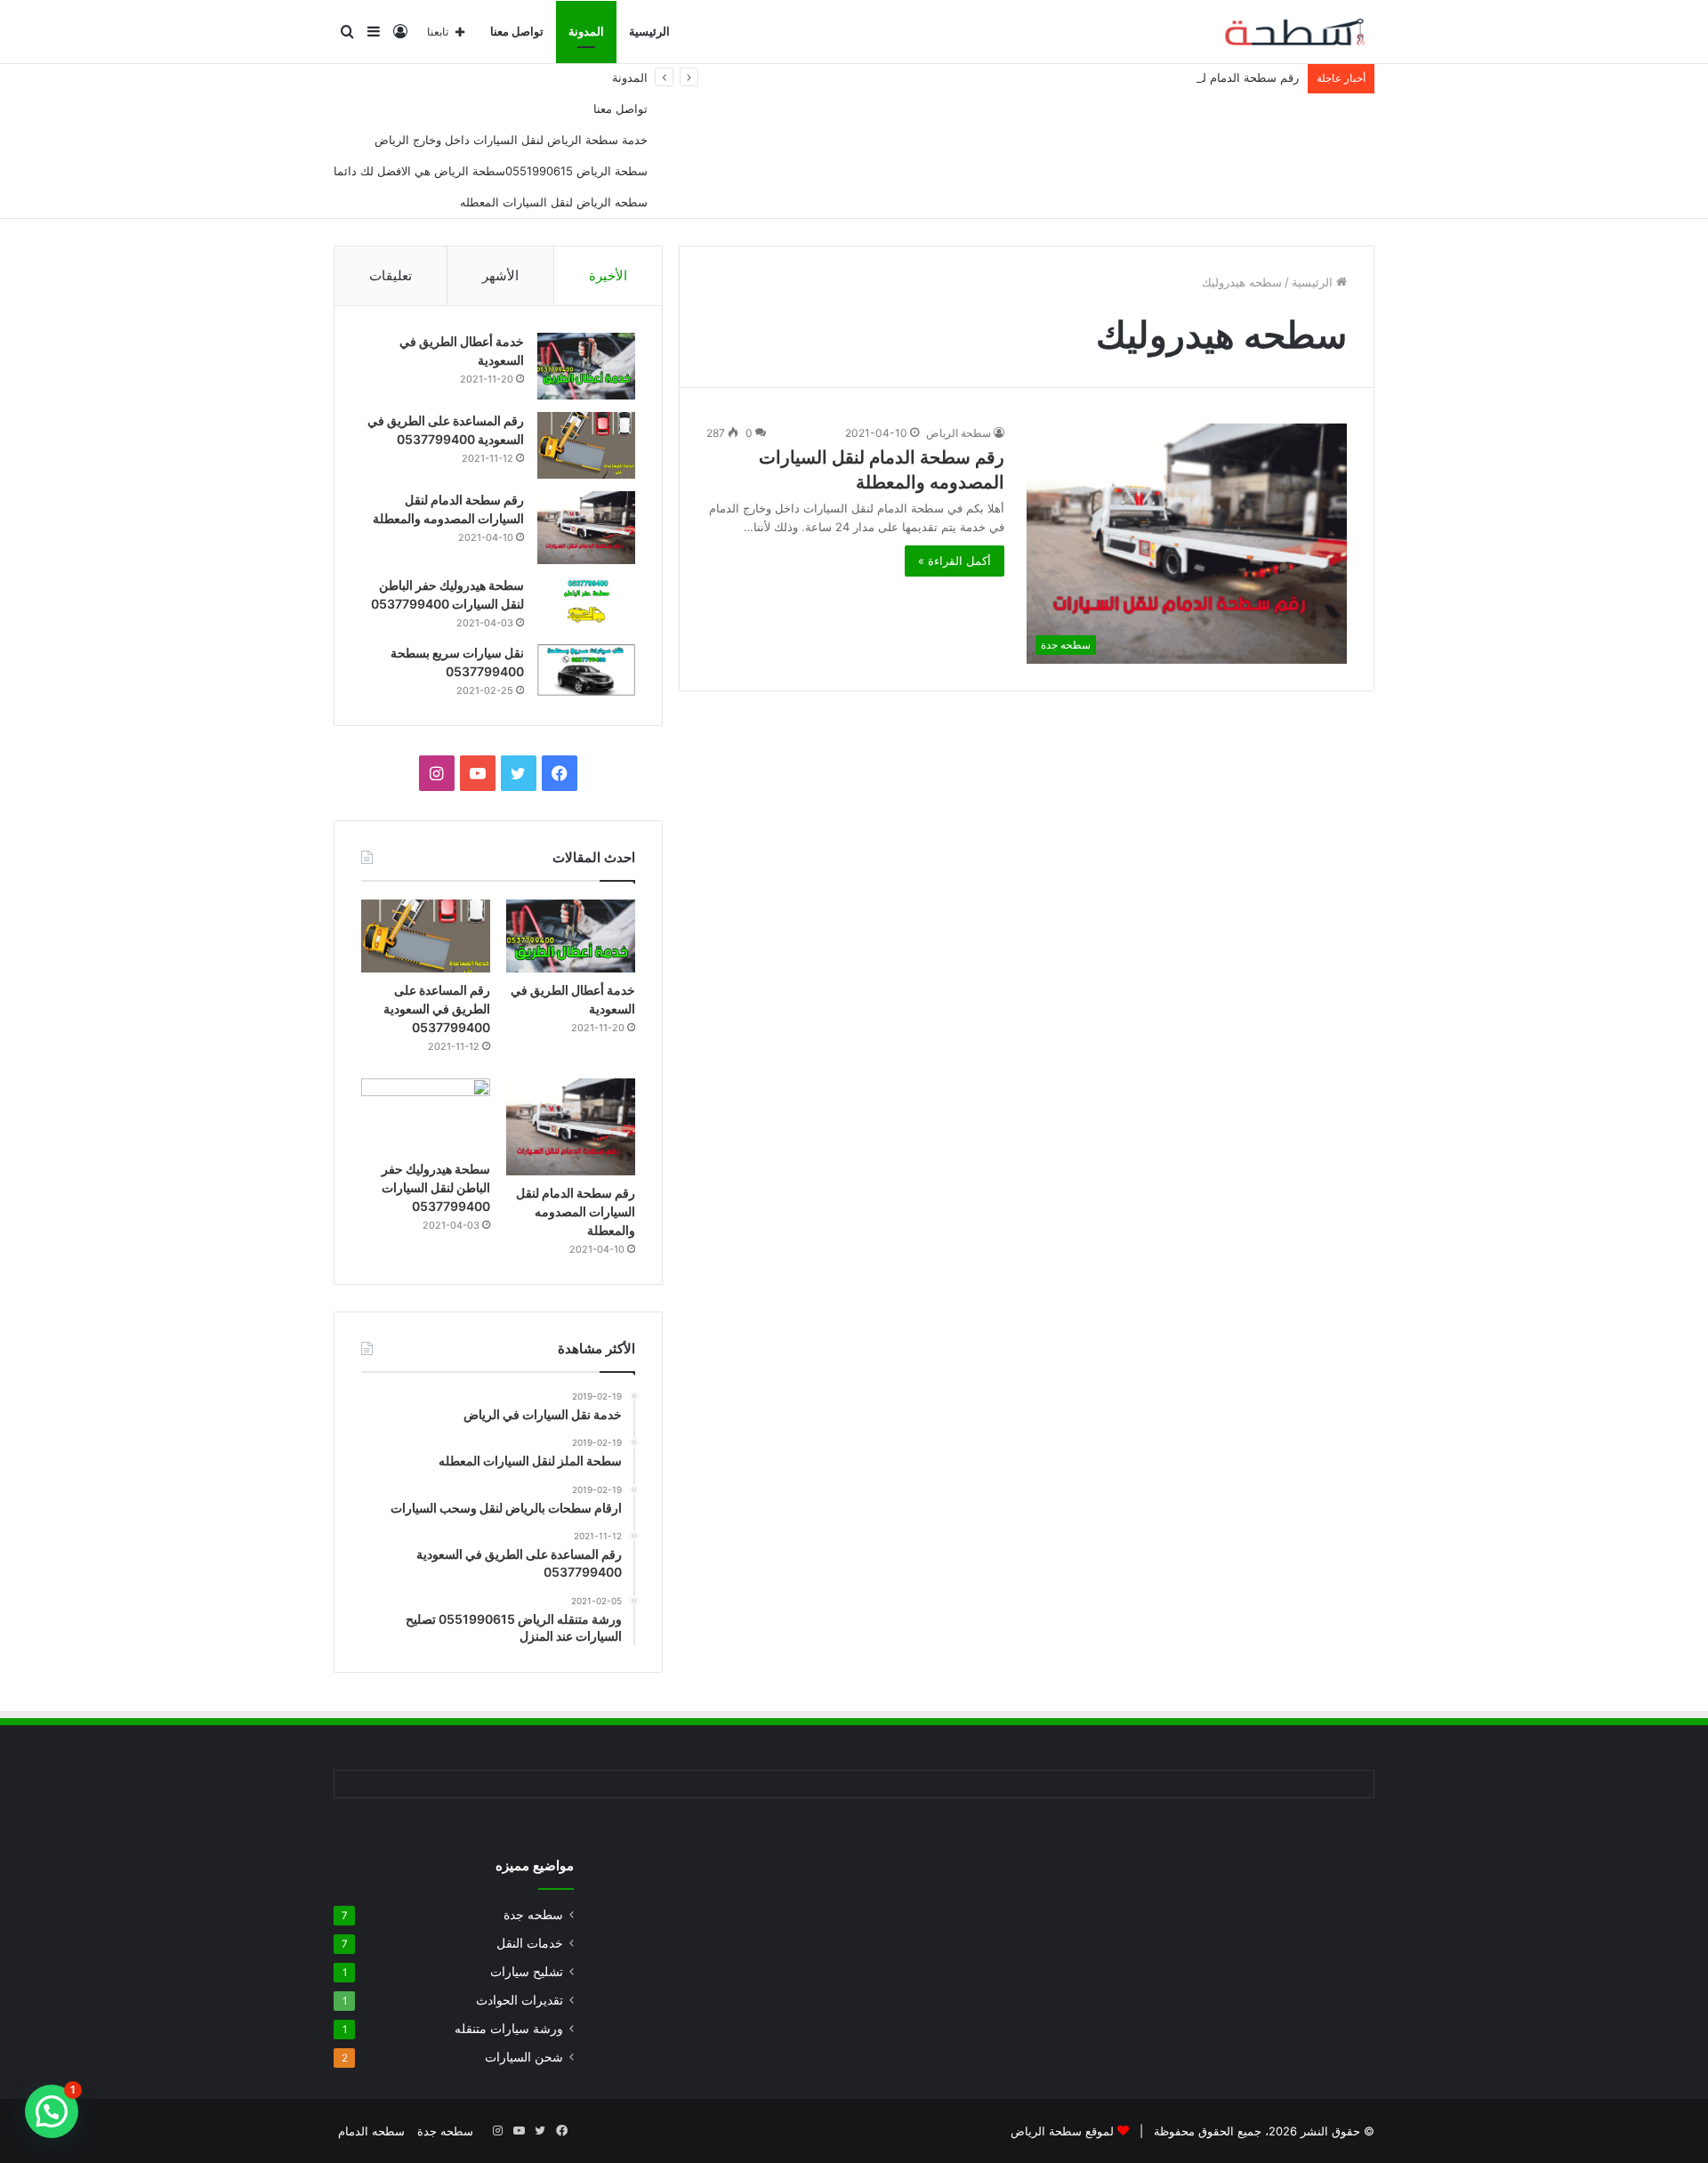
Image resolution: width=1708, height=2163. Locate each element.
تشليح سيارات (527, 1972)
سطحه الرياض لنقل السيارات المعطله (554, 202)
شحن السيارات (524, 2057)
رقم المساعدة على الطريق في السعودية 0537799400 (437, 1009)
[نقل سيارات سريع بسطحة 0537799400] (586, 670)
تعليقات (391, 275)
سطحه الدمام (371, 2131)
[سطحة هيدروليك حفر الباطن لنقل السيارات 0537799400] (586, 604)
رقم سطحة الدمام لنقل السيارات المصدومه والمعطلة (1168, 77)
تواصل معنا (517, 32)
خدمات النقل (530, 1943)
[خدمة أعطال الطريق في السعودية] (586, 366)
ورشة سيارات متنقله (509, 2029)
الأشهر (500, 275)
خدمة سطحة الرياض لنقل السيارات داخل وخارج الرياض (511, 140)
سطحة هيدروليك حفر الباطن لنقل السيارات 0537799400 (436, 1187)
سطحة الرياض (959, 433)
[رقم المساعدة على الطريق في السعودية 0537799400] (586, 445)
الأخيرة (608, 275)
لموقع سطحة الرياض (1062, 2131)
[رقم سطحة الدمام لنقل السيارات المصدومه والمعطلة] (586, 528)
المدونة (586, 32)
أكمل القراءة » (955, 561)
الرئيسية (649, 32)
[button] (52, 2111)
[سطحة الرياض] (1285, 32)
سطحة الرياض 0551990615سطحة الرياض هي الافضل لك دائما (491, 171)
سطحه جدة (533, 1915)
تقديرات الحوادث (520, 2000)
